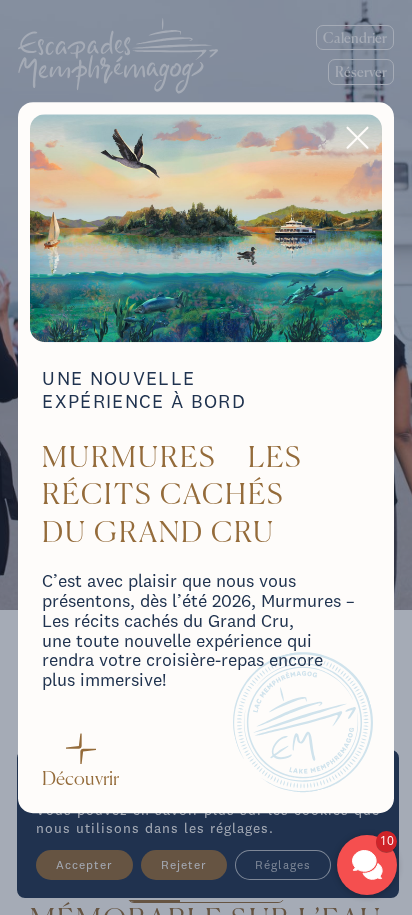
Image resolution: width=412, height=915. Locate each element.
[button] (367, 865)
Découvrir (80, 779)
